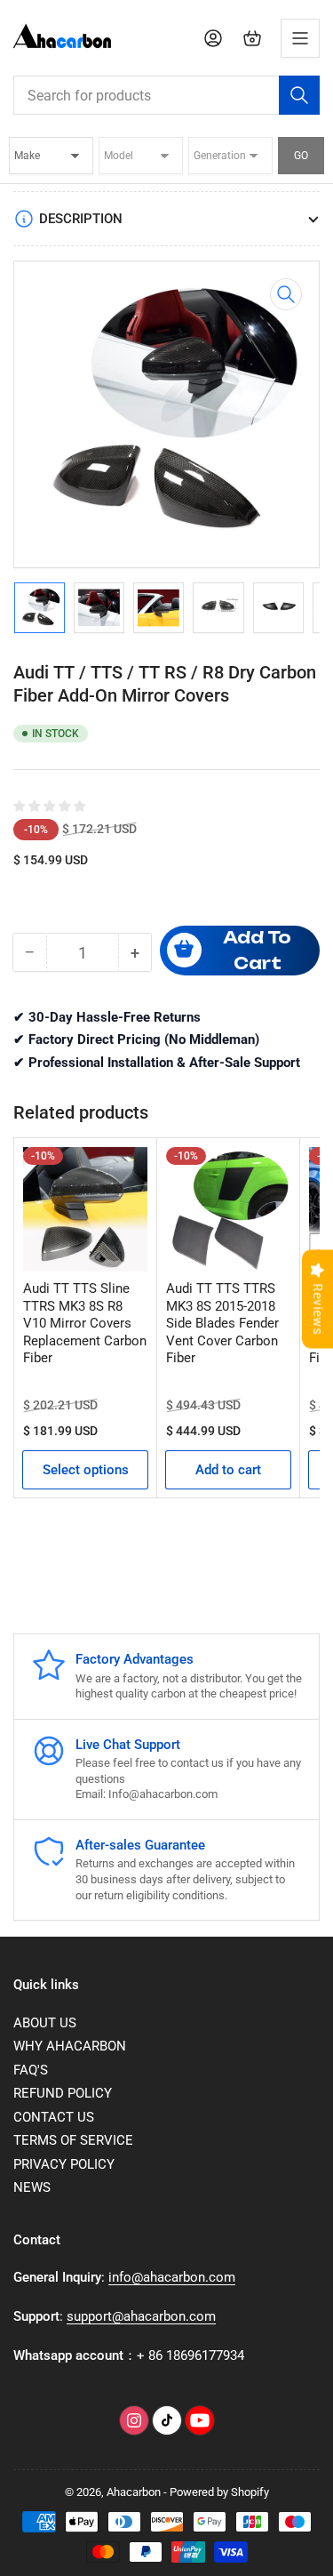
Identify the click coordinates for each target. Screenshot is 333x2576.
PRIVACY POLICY (64, 2164)
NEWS (32, 2187)
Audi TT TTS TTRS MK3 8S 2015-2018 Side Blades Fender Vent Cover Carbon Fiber (222, 1323)
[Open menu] (300, 38)
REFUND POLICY (63, 2093)
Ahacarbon (134, 2492)
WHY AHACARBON (70, 2046)
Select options (86, 1470)
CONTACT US (54, 2117)
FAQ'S (31, 2070)
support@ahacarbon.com (141, 2316)
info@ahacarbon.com (172, 2277)
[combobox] (166, 95)
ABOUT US (45, 2023)
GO (301, 156)
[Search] (299, 95)
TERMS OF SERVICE (73, 2140)
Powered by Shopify (219, 2492)
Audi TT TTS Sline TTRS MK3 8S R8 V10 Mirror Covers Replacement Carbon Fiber (85, 1323)
